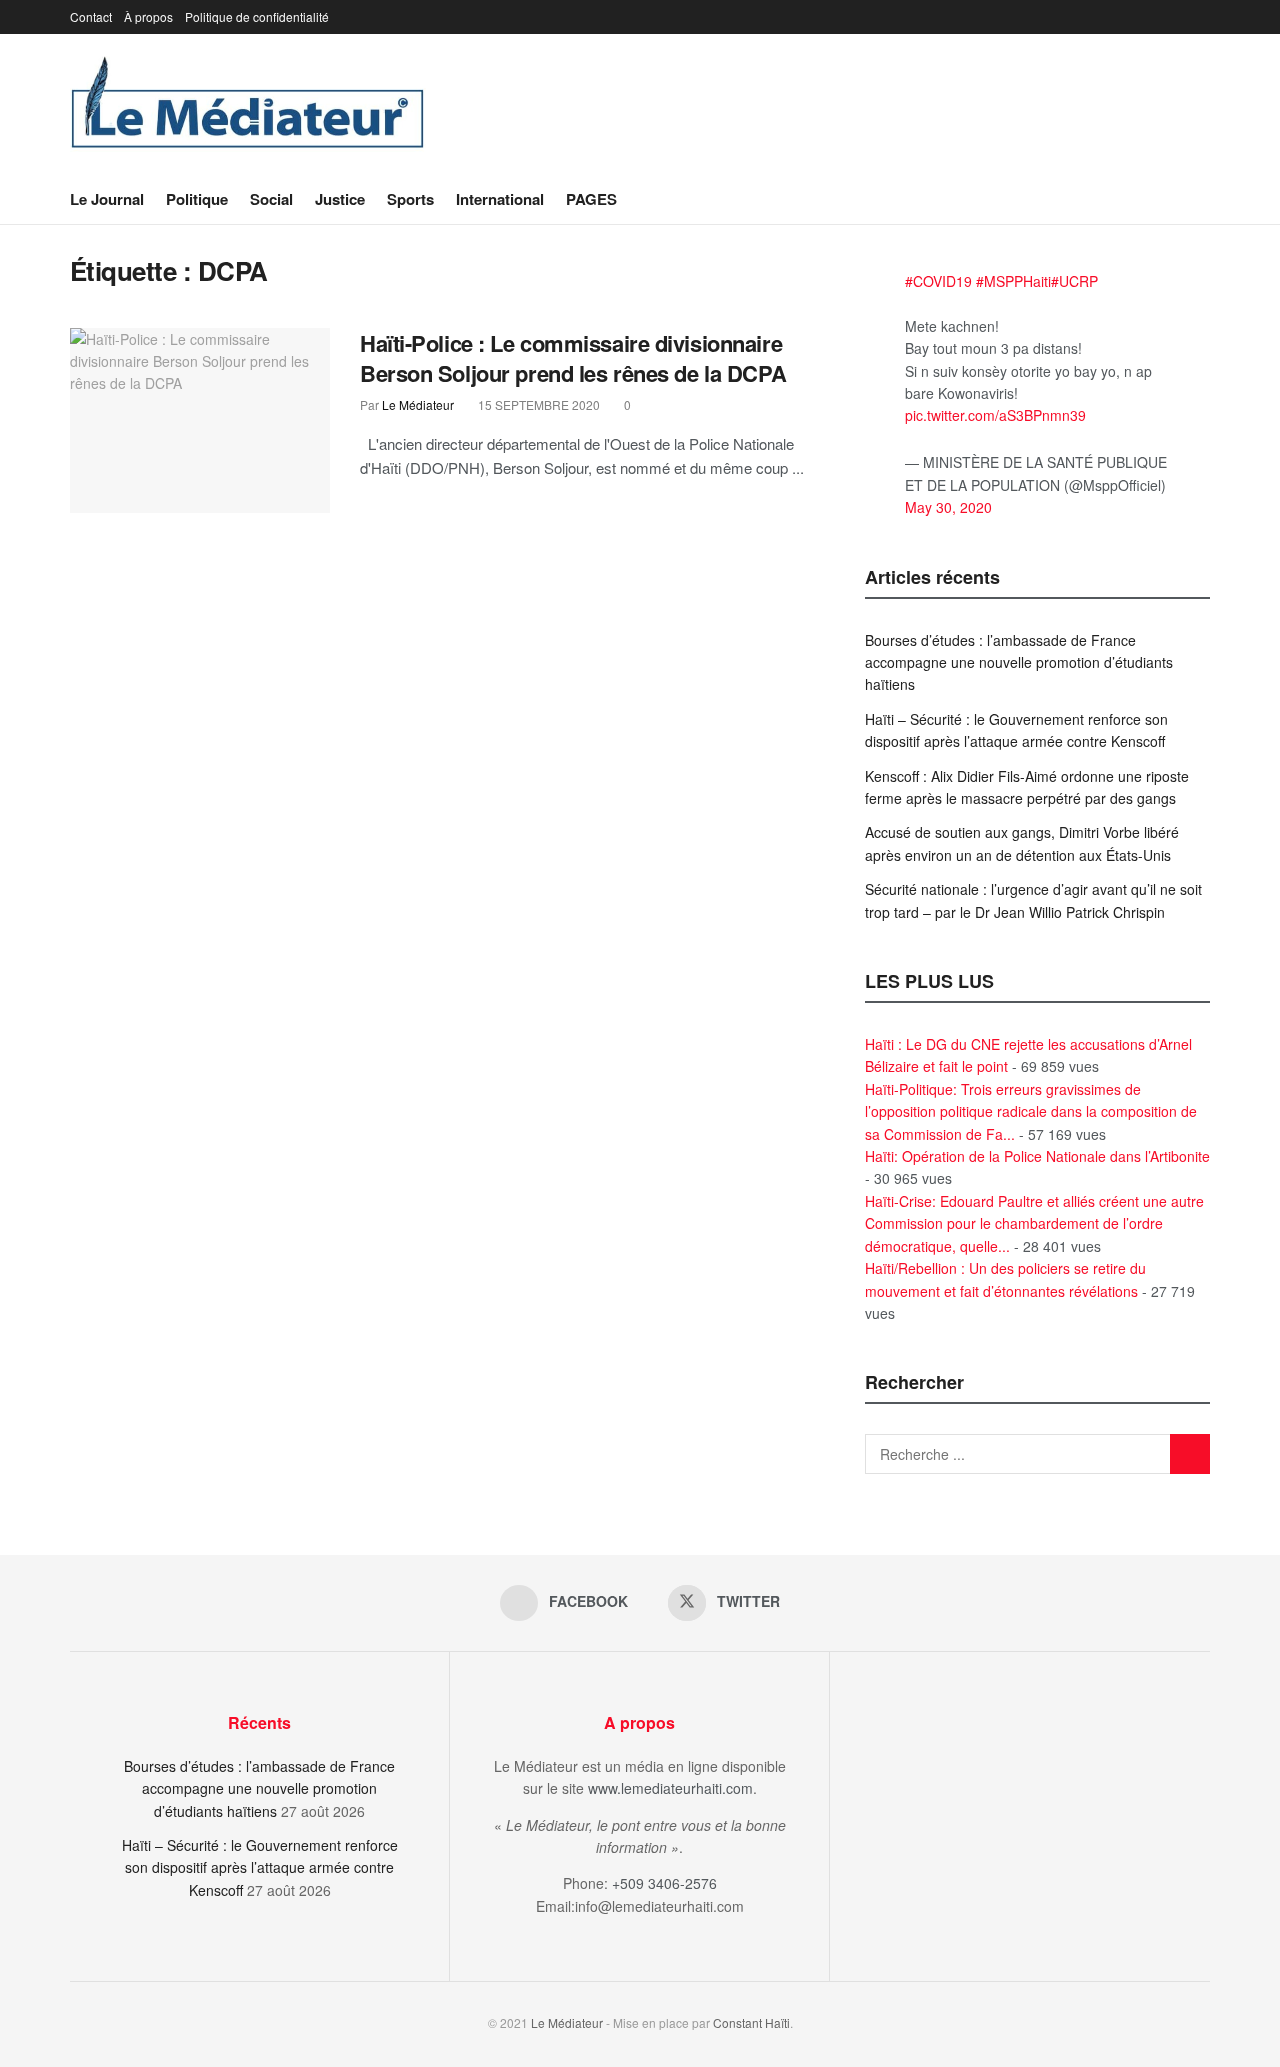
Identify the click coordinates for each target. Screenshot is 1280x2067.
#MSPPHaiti (1013, 281)
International (500, 199)
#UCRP (1074, 281)
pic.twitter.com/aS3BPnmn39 (995, 415)
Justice (340, 199)
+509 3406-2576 (664, 1883)
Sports (410, 199)
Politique (197, 199)
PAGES (591, 199)
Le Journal (107, 199)
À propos (148, 16)
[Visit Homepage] (248, 104)
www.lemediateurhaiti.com (670, 1788)
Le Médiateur (418, 404)
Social (271, 199)
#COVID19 (938, 281)
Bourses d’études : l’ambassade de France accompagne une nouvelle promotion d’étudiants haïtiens (1019, 662)
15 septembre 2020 (537, 404)
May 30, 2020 (948, 507)
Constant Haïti (751, 2022)
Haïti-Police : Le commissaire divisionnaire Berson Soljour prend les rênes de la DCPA (573, 358)
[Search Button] (1202, 199)
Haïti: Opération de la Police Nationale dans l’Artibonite (1037, 1156)
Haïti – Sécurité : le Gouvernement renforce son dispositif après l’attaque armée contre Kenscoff (260, 1867)
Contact (91, 16)
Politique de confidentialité (257, 16)
